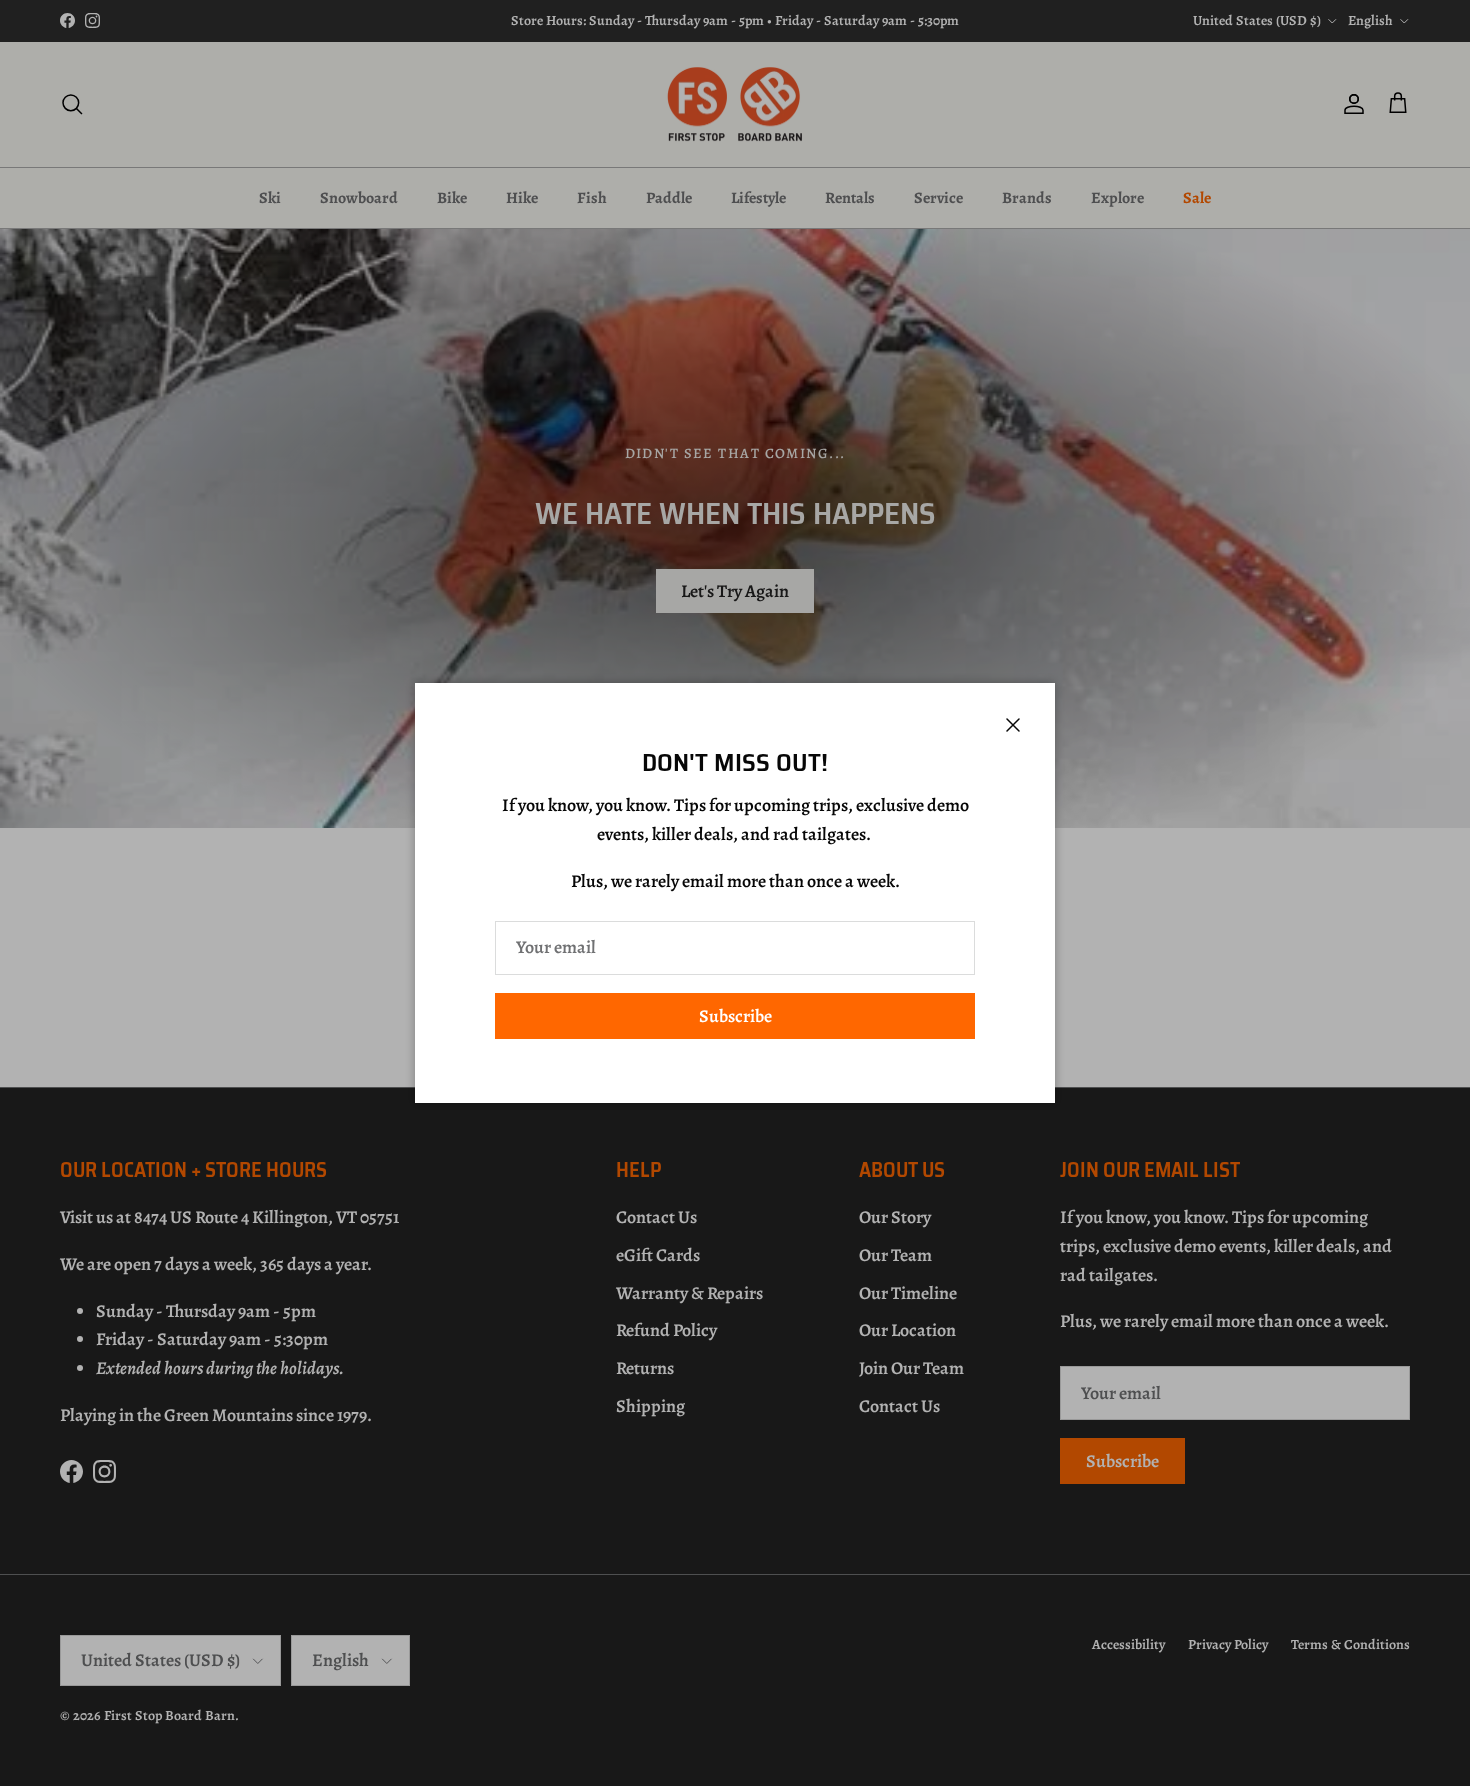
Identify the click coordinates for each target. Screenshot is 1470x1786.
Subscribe (735, 1016)
